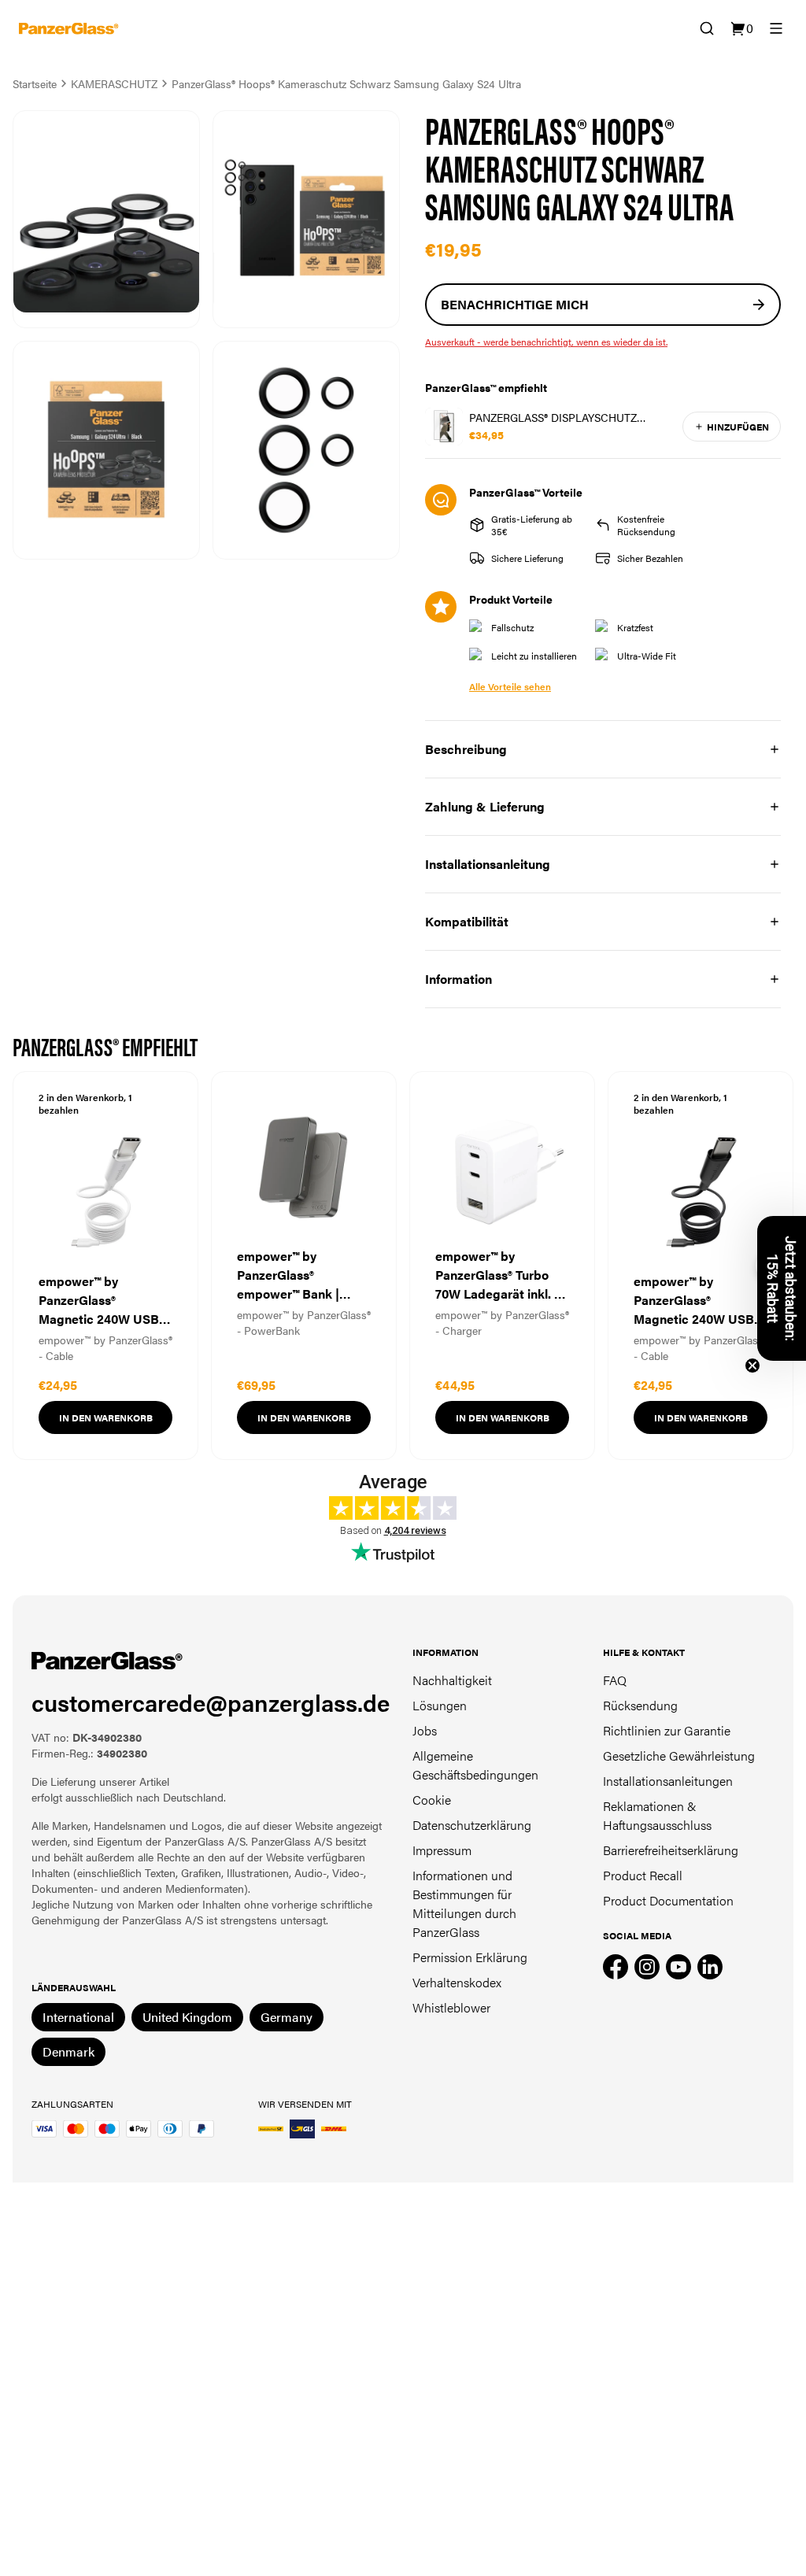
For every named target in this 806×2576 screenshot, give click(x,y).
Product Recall (643, 1875)
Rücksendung (640, 1705)
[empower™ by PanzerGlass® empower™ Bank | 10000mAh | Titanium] (304, 1266)
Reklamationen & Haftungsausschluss (657, 1815)
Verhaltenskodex (457, 1982)
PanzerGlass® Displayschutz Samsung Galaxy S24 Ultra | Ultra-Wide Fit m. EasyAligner (570, 417)
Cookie (432, 1800)
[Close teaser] (752, 1366)
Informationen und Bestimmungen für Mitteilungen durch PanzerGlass (464, 1903)
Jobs (425, 1730)
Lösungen (440, 1705)
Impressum (442, 1850)
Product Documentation (668, 1900)
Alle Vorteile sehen (510, 686)
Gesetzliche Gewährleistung (679, 1756)
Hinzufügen (738, 427)
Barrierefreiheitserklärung (671, 1850)
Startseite (35, 83)
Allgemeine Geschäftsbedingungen (475, 1765)
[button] (782, 1288)
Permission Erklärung (470, 1957)
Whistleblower (451, 2007)
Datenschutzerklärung (472, 1825)
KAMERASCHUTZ (114, 83)
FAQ (615, 1680)
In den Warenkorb (106, 1417)
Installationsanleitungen (668, 1781)
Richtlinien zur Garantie (667, 1730)
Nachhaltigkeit (452, 1680)
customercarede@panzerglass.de (211, 1702)
